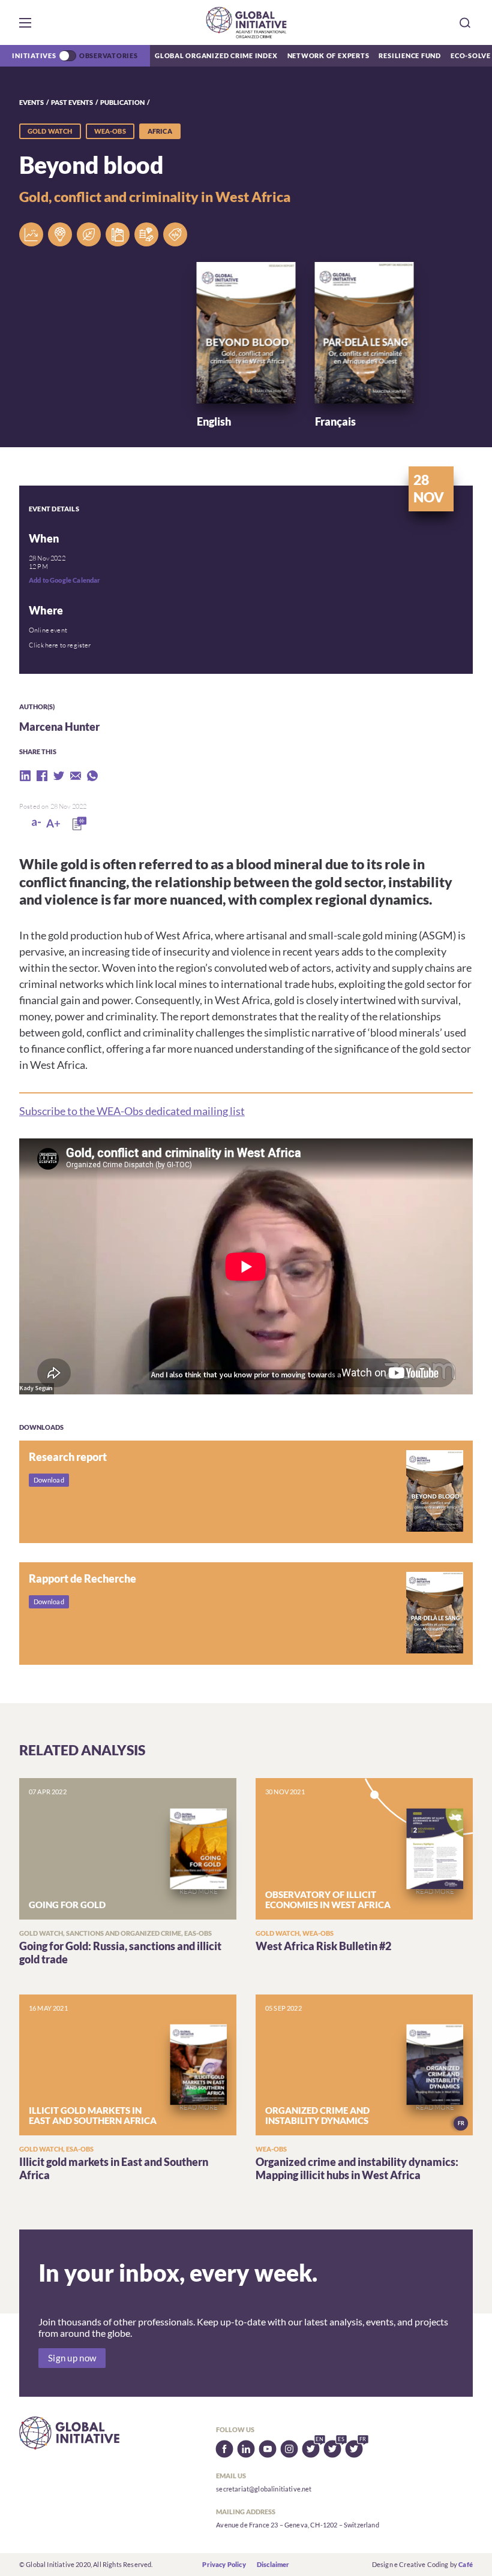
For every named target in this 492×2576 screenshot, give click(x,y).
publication (122, 102)
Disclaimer (273, 2564)
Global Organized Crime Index (216, 55)
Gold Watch (50, 131)
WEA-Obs (110, 131)
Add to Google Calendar (65, 580)
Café (466, 2564)
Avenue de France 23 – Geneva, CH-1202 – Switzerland (297, 2525)
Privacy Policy (224, 2564)
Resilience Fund (410, 55)
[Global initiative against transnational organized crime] (246, 22)
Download (49, 1480)
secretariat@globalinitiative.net (264, 2489)
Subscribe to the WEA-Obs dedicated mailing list (132, 1111)
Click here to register (60, 645)
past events (72, 102)
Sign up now (72, 2358)
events (31, 102)
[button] (25, 23)
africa (160, 131)
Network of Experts (328, 55)
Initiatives (34, 55)
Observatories (109, 55)
